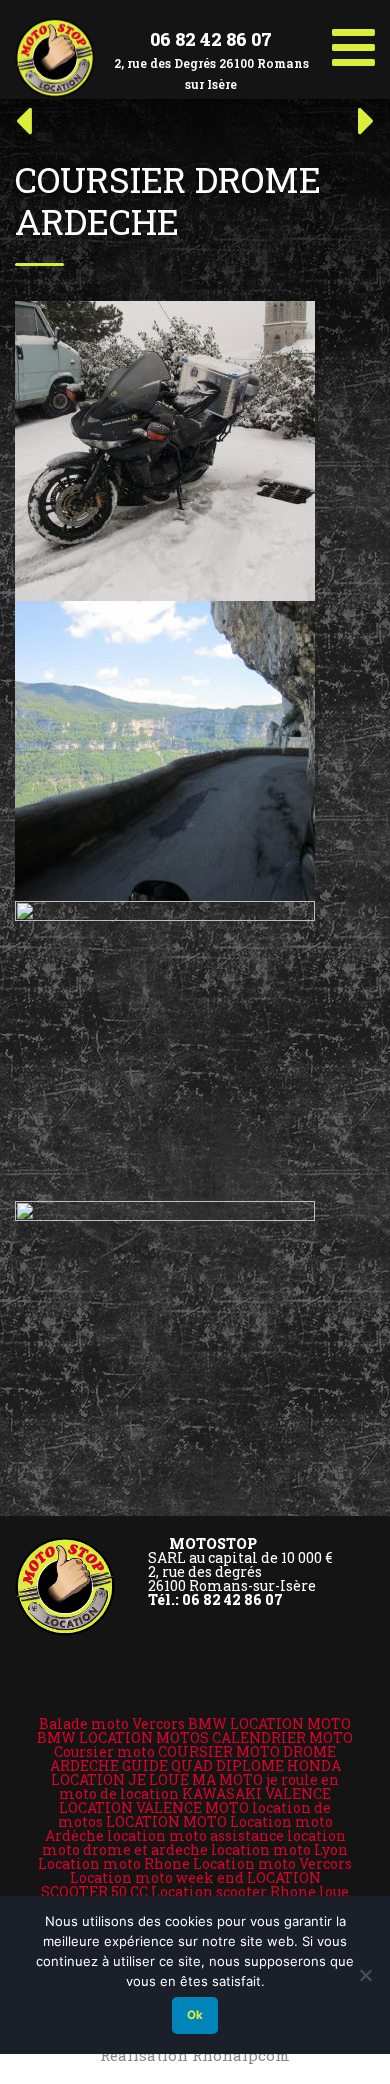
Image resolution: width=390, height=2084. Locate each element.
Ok (195, 2015)
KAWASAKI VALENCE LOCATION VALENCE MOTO (195, 1800)
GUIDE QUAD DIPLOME (203, 1765)
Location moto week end (157, 1877)
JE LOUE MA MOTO (195, 1779)
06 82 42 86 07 (211, 39)
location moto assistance (195, 1835)
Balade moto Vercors (112, 1723)
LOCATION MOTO (166, 1821)
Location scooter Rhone (233, 1891)
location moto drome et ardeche (194, 1842)
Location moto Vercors (272, 1863)
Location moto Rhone (114, 1863)
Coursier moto (104, 1751)
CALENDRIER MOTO (282, 1737)
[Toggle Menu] (353, 40)
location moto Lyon (279, 1849)
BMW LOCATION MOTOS (123, 1737)
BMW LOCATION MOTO (269, 1723)
